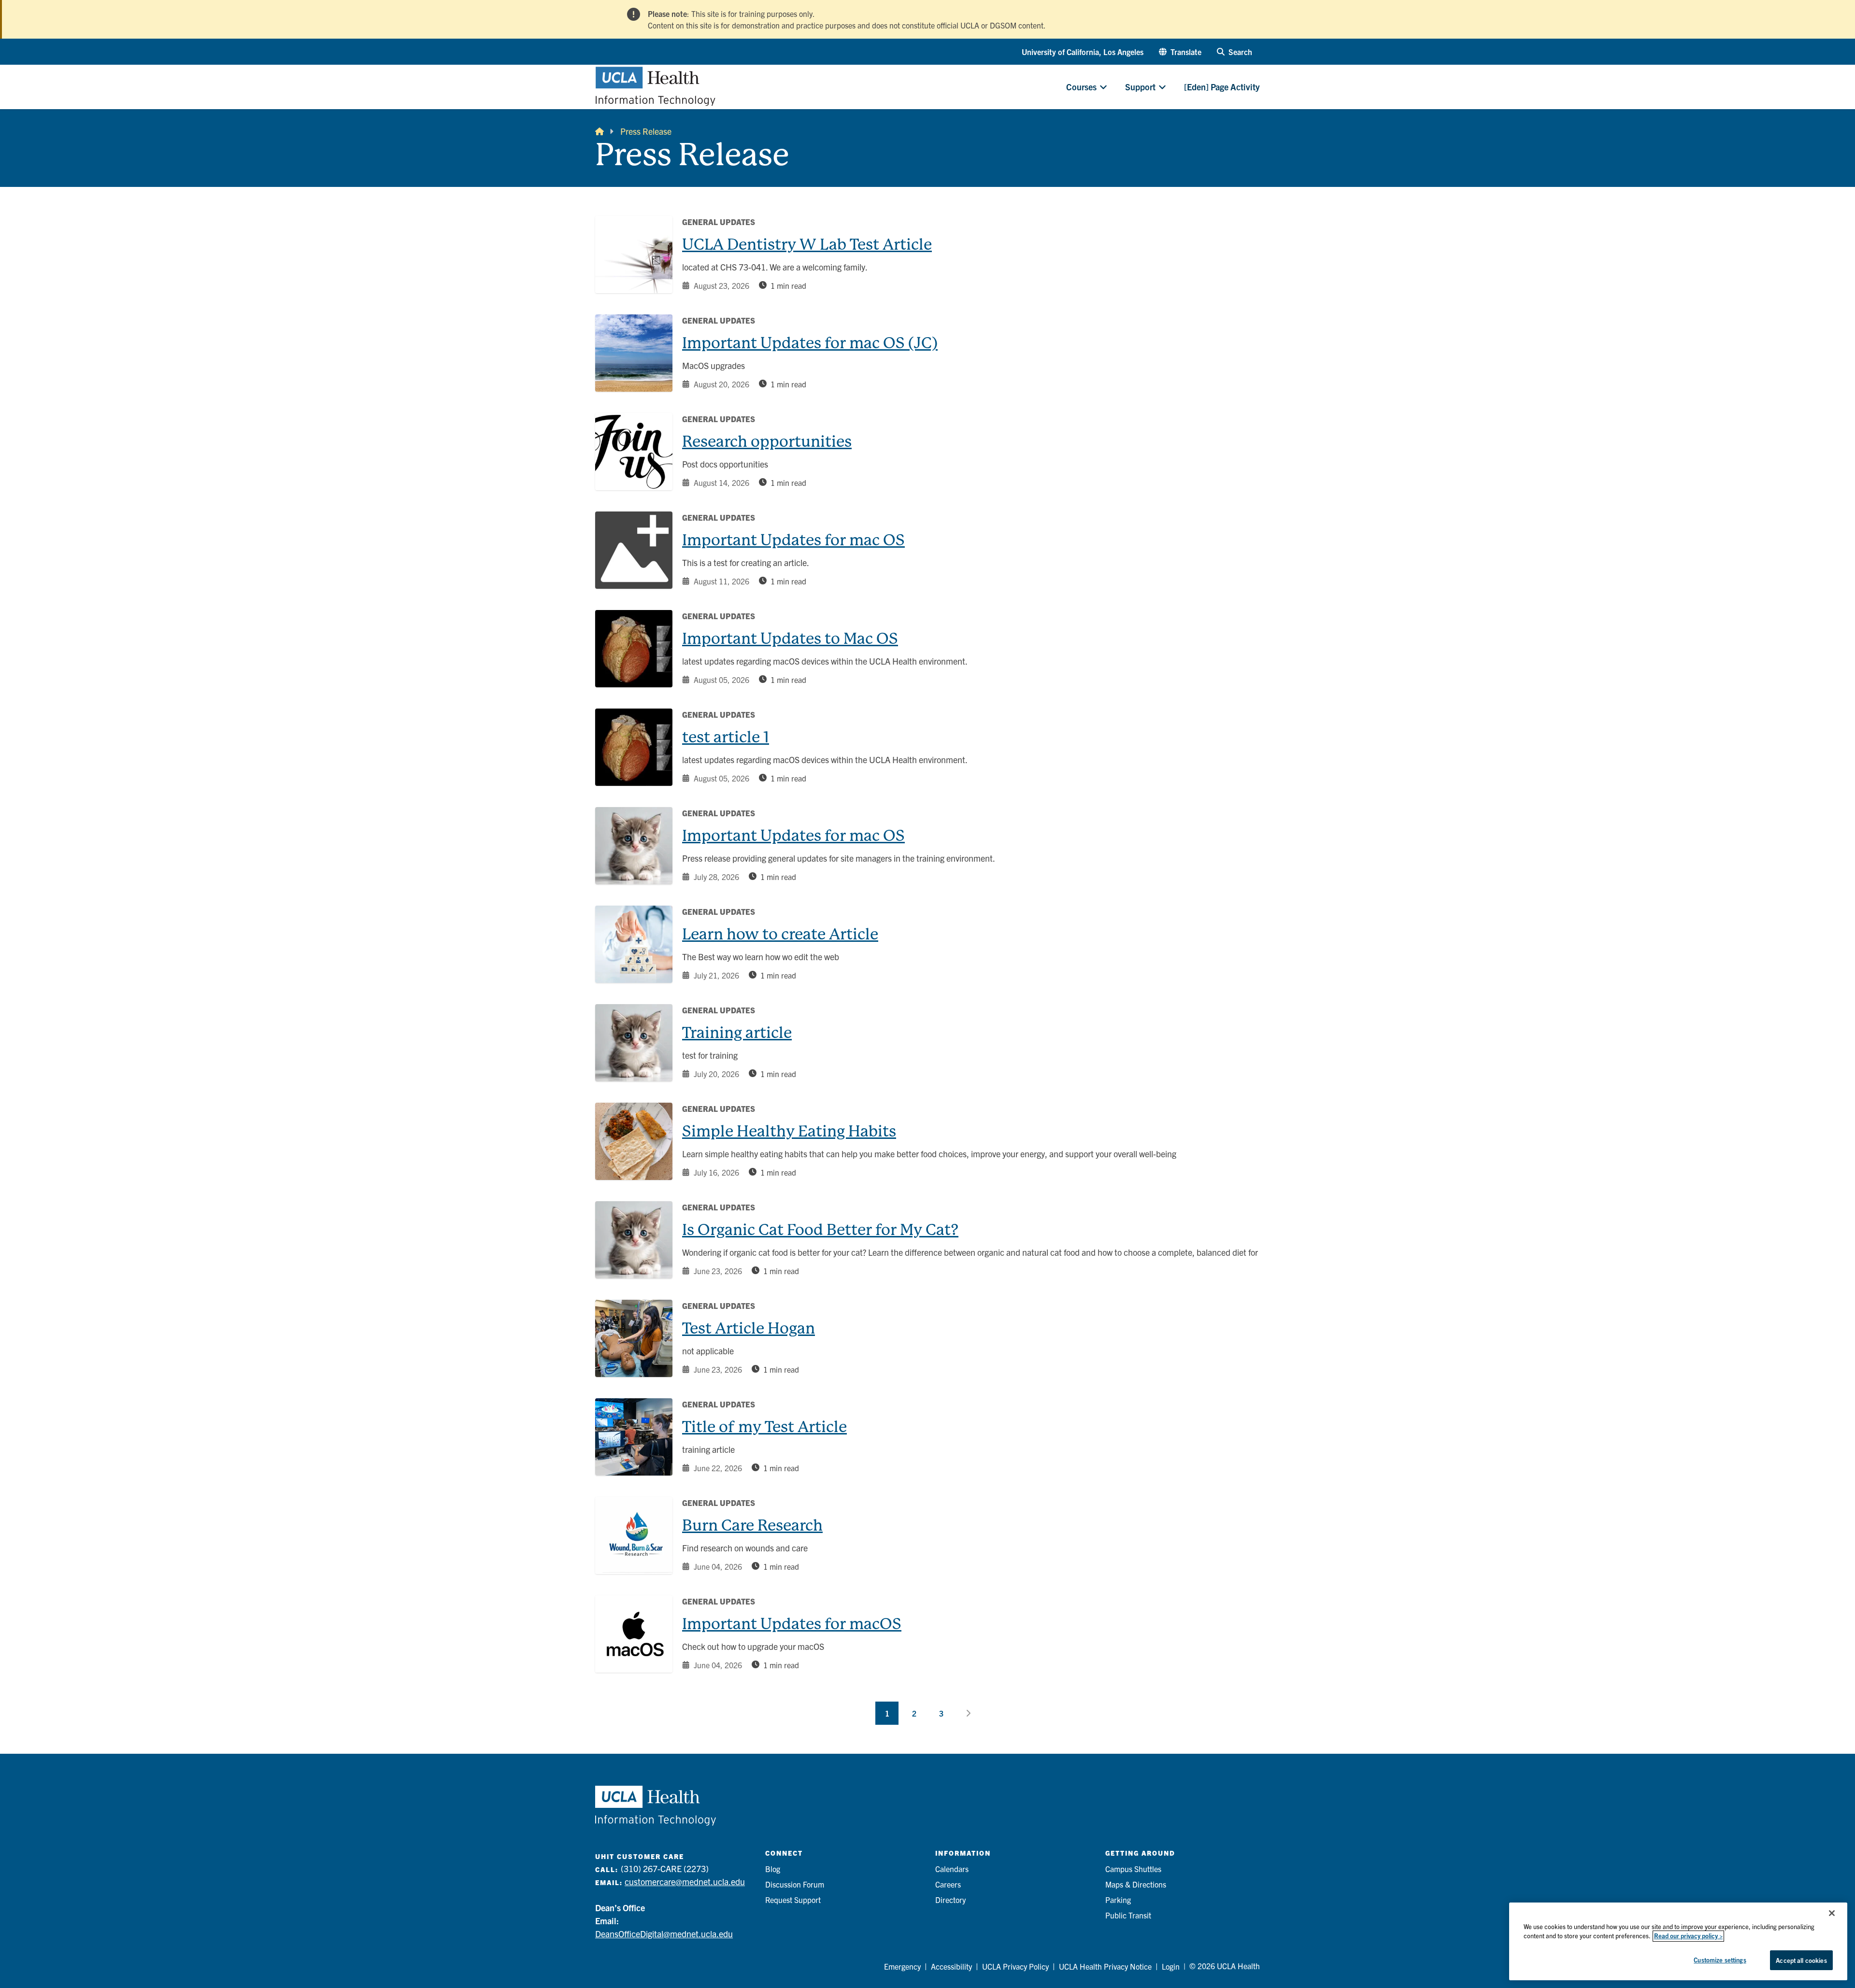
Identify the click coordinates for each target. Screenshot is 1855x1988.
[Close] (1832, 1913)
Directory (950, 1900)
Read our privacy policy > (1688, 1936)
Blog (773, 1869)
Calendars (952, 1869)
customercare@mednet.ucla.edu (685, 1881)
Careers (948, 1884)
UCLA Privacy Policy (1015, 1966)
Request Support (793, 1900)
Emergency (902, 1966)
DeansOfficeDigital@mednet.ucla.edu (664, 1934)
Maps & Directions (1136, 1884)
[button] (1180, 52)
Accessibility (951, 1966)
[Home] (599, 131)
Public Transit (1128, 1915)
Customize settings (1720, 1960)
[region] (1678, 1941)
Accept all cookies (1801, 1960)
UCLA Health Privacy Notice (1105, 1966)
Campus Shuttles (1133, 1869)
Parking (1118, 1900)
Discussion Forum (795, 1884)
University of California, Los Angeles (1083, 52)
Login (1171, 1966)
